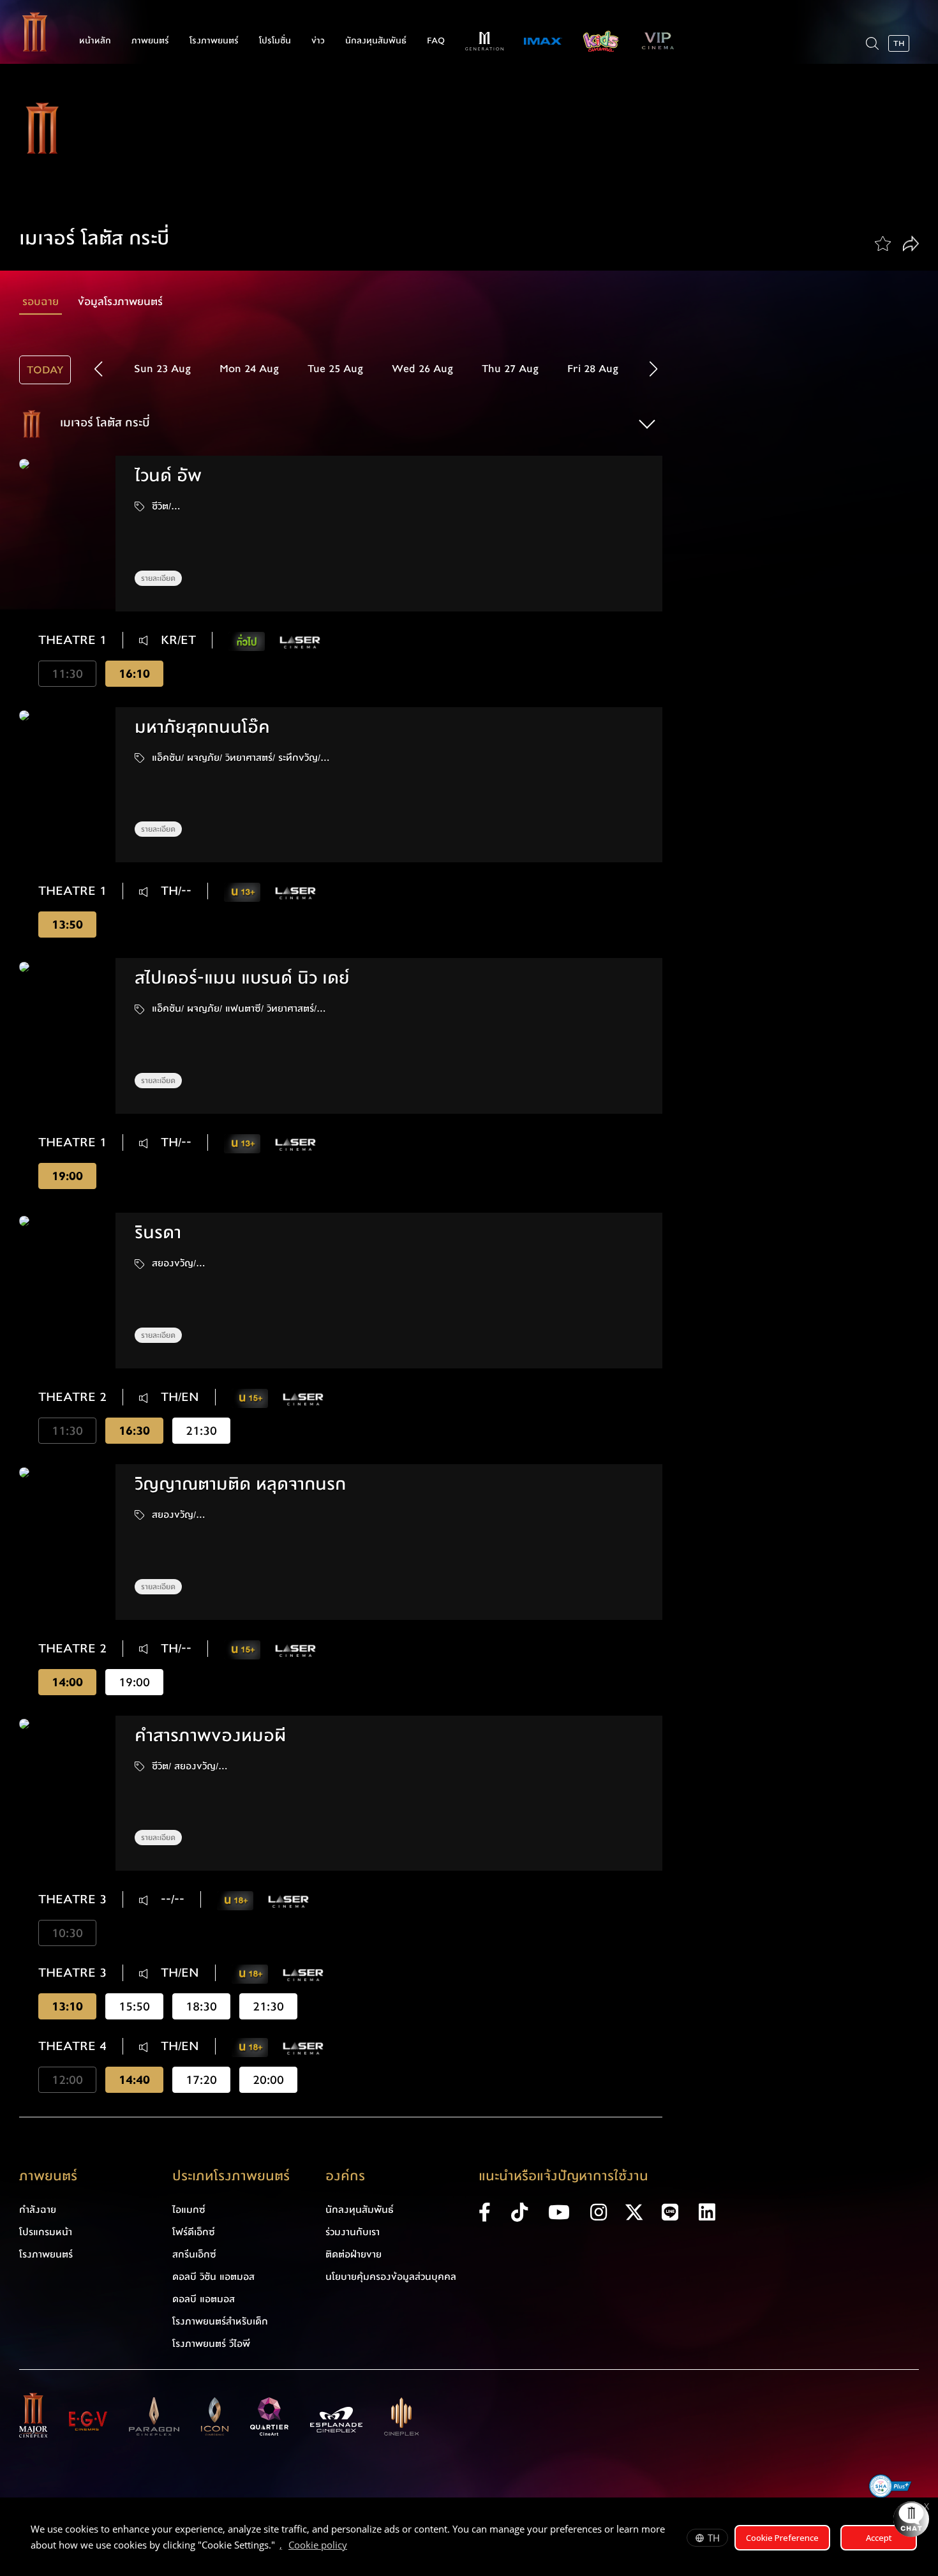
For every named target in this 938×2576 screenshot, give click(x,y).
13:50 (67, 925)
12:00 (67, 2080)
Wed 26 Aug (422, 369)
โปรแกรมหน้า (46, 2232)
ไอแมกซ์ (189, 2210)
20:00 (268, 2080)
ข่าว (318, 41)
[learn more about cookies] (354, 2547)
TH (714, 2538)
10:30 (67, 1933)
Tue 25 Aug (335, 369)
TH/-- (174, 891)
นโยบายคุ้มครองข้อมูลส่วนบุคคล (391, 2277)
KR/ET (176, 640)
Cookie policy (318, 2545)
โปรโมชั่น (275, 41)
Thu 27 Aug (510, 369)
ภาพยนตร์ (150, 41)
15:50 (134, 2006)
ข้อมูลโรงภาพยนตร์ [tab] (120, 302)
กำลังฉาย (38, 2210)
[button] (654, 369)
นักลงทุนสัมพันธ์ (376, 41)
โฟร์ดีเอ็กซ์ (194, 2232)
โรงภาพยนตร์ (214, 41)
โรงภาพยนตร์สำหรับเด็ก (220, 2321)
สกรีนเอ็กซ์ (194, 2254)
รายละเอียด (158, 578)
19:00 (67, 1176)
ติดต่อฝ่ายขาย (354, 2254)
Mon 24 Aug (249, 369)
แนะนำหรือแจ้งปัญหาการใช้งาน (563, 2176)
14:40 (134, 2080)
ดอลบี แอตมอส (204, 2299)
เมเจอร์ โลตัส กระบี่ (103, 423)
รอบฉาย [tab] (41, 302)
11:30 (67, 674)
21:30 (201, 1431)
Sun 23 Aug (162, 369)
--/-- (171, 1899)
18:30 (201, 2006)
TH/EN (178, 1397)
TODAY (45, 370)
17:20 (201, 2080)
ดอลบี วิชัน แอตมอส (213, 2277)
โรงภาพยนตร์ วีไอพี (211, 2344)
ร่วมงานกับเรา (353, 2232)
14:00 (67, 1682)
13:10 (67, 2006)
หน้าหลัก (95, 41)
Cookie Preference (782, 2538)
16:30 (134, 1431)
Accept (879, 2538)
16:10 (134, 674)
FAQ (436, 41)
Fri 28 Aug (593, 369)
